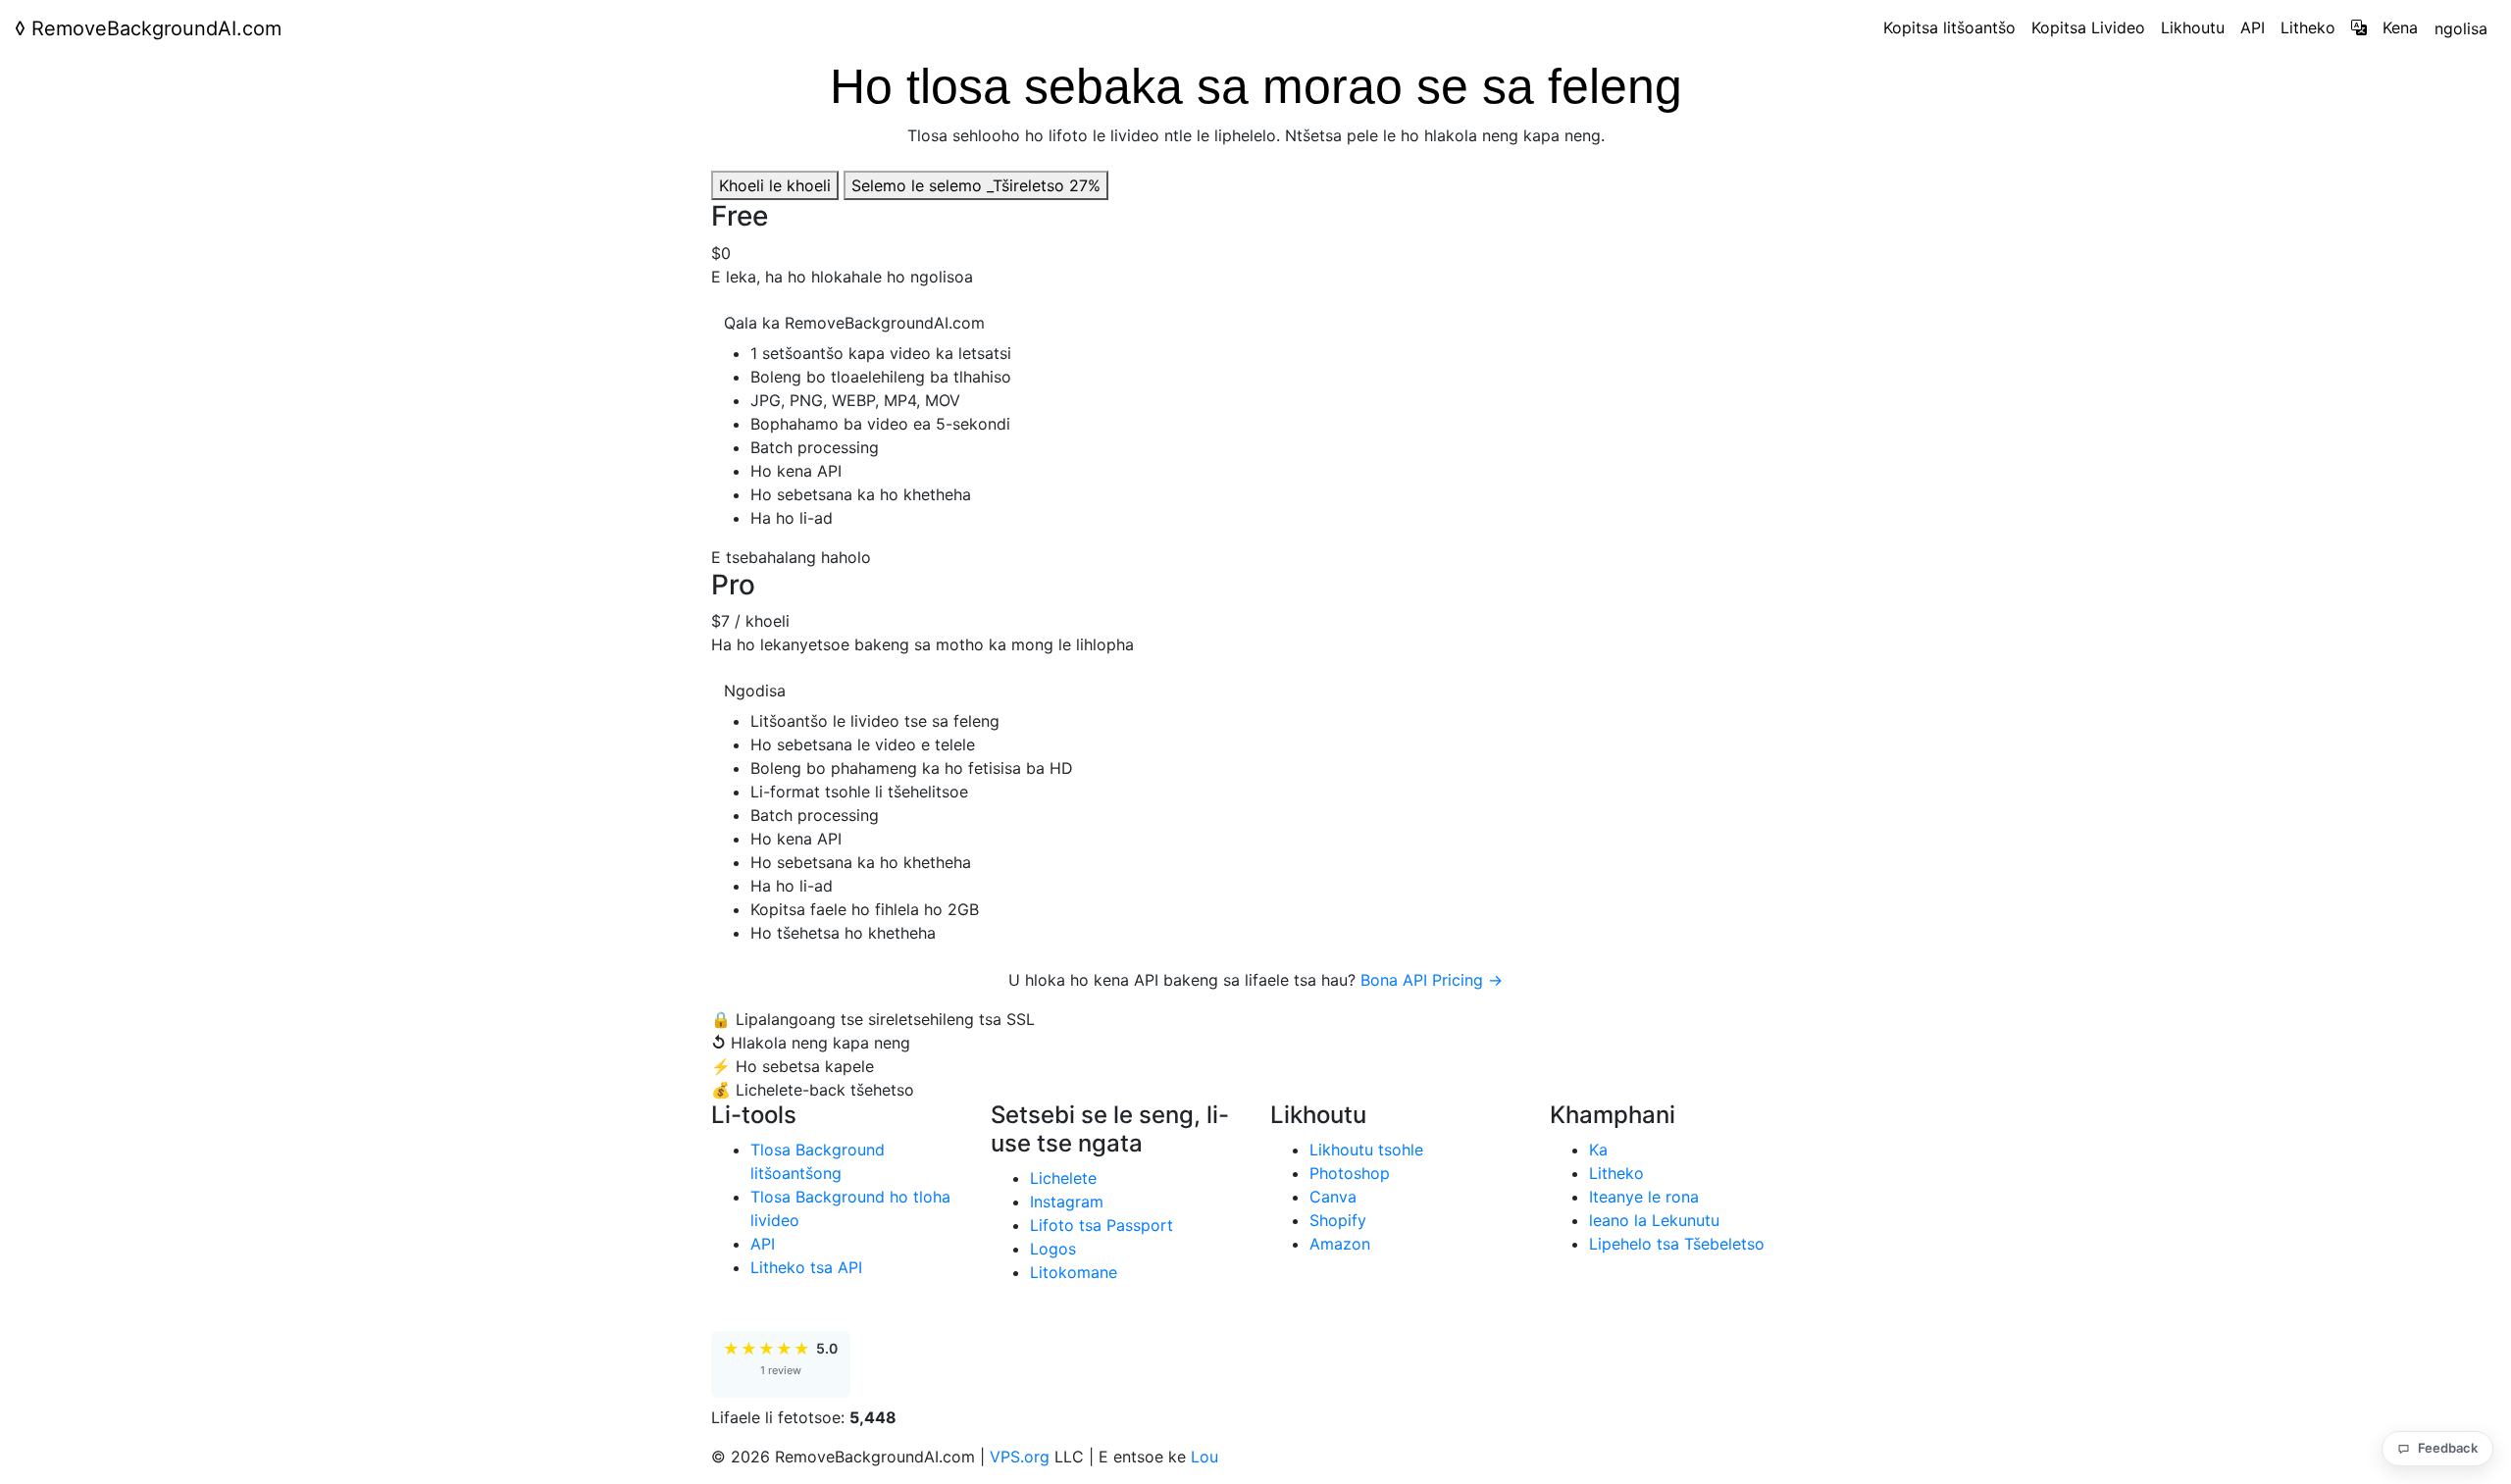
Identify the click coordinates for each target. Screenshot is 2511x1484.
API (2253, 27)
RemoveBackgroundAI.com (148, 28)
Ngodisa (755, 691)
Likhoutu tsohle (1366, 1150)
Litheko (2308, 27)
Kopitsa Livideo (2088, 27)
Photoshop (1350, 1173)
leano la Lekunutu (1654, 1220)
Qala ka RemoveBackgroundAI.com (854, 323)
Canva (1333, 1197)
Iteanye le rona (1644, 1197)
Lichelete (1063, 1178)
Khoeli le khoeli (775, 185)
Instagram (1067, 1202)
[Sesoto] (2359, 27)
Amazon (1340, 1244)
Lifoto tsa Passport (1102, 1225)
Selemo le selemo (976, 185)
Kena (2400, 27)
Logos (1053, 1249)
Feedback (2448, 1448)
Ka (1598, 1150)
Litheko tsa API (806, 1267)
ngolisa (2461, 28)
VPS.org (1020, 1457)
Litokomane (1074, 1272)
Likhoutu (2193, 27)
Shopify (1338, 1220)
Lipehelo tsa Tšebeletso (1677, 1244)
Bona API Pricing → (1432, 980)
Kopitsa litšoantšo (1949, 27)
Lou (1204, 1457)
